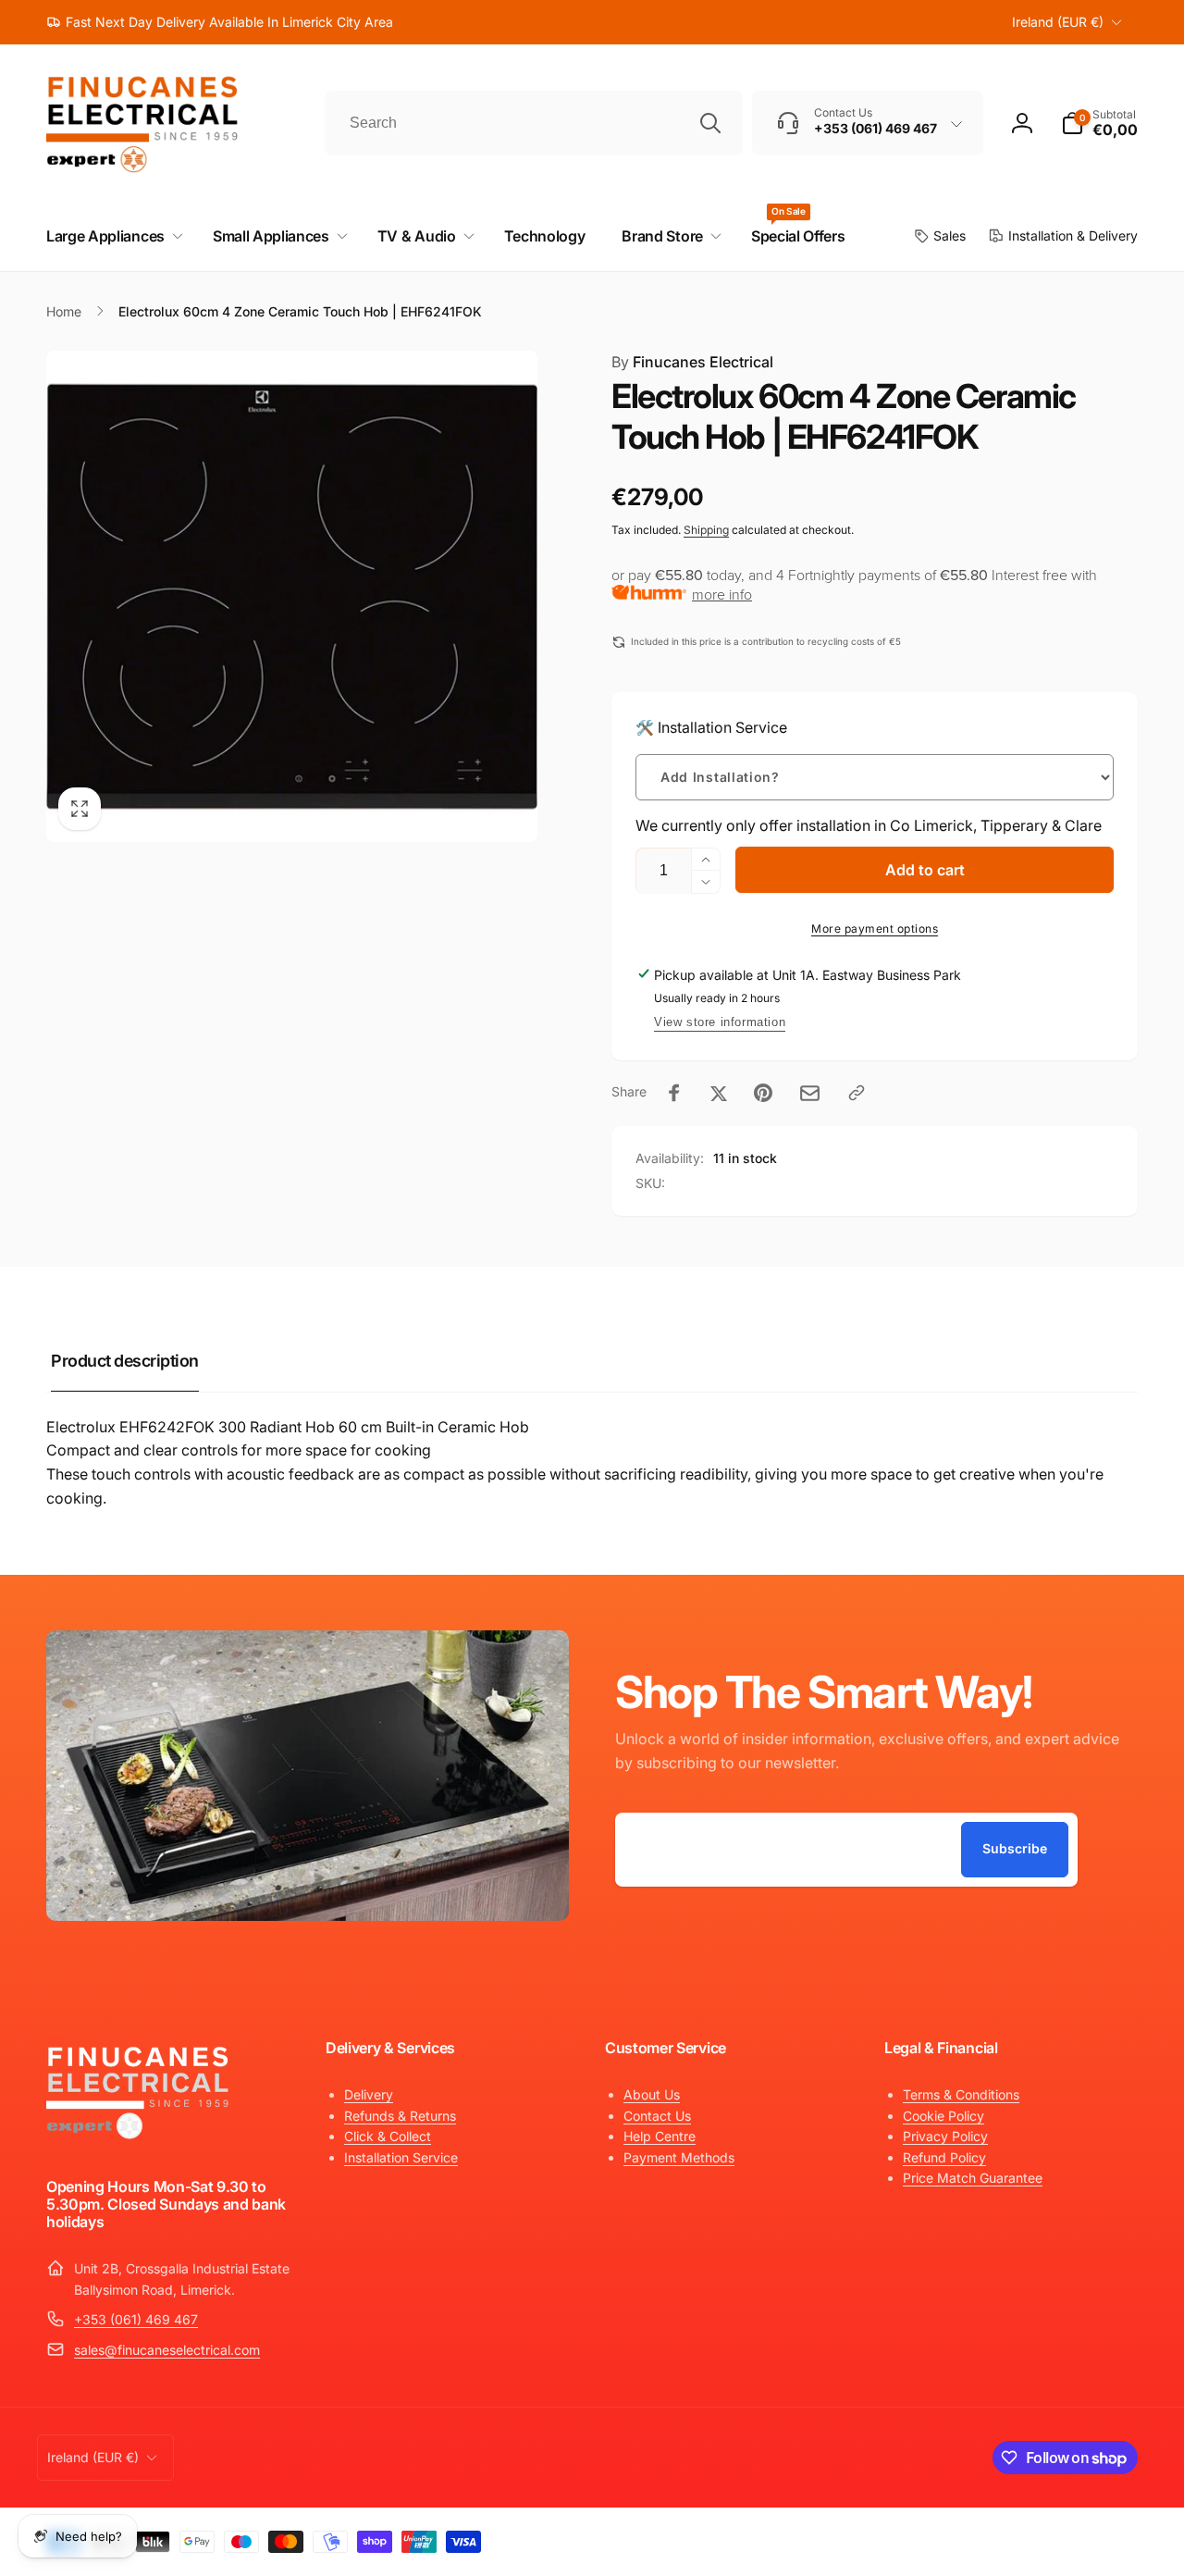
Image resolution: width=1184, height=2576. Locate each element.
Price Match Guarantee (973, 2178)
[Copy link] (857, 1093)
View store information (720, 1022)
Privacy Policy (945, 2136)
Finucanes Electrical (692, 362)
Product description (125, 1361)
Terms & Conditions (961, 2094)
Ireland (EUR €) (1058, 22)
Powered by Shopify (1093, 2537)
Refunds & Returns (400, 2116)
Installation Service (401, 2157)
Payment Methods (679, 2157)
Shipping (706, 530)
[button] (1099, 123)
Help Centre (660, 2136)
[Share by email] (810, 1093)
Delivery (369, 2094)
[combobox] (534, 123)
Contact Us (657, 2116)
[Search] (710, 123)
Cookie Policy (943, 2116)
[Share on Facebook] (674, 1093)
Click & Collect (388, 2136)
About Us (652, 2094)
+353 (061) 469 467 (136, 2319)
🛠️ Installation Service (711, 727)
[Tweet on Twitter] (719, 1093)
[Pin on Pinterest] (763, 1093)
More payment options (875, 929)
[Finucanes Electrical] (139, 2137)
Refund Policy (944, 2157)
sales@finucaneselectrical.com (167, 2350)
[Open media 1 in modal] (292, 596)
